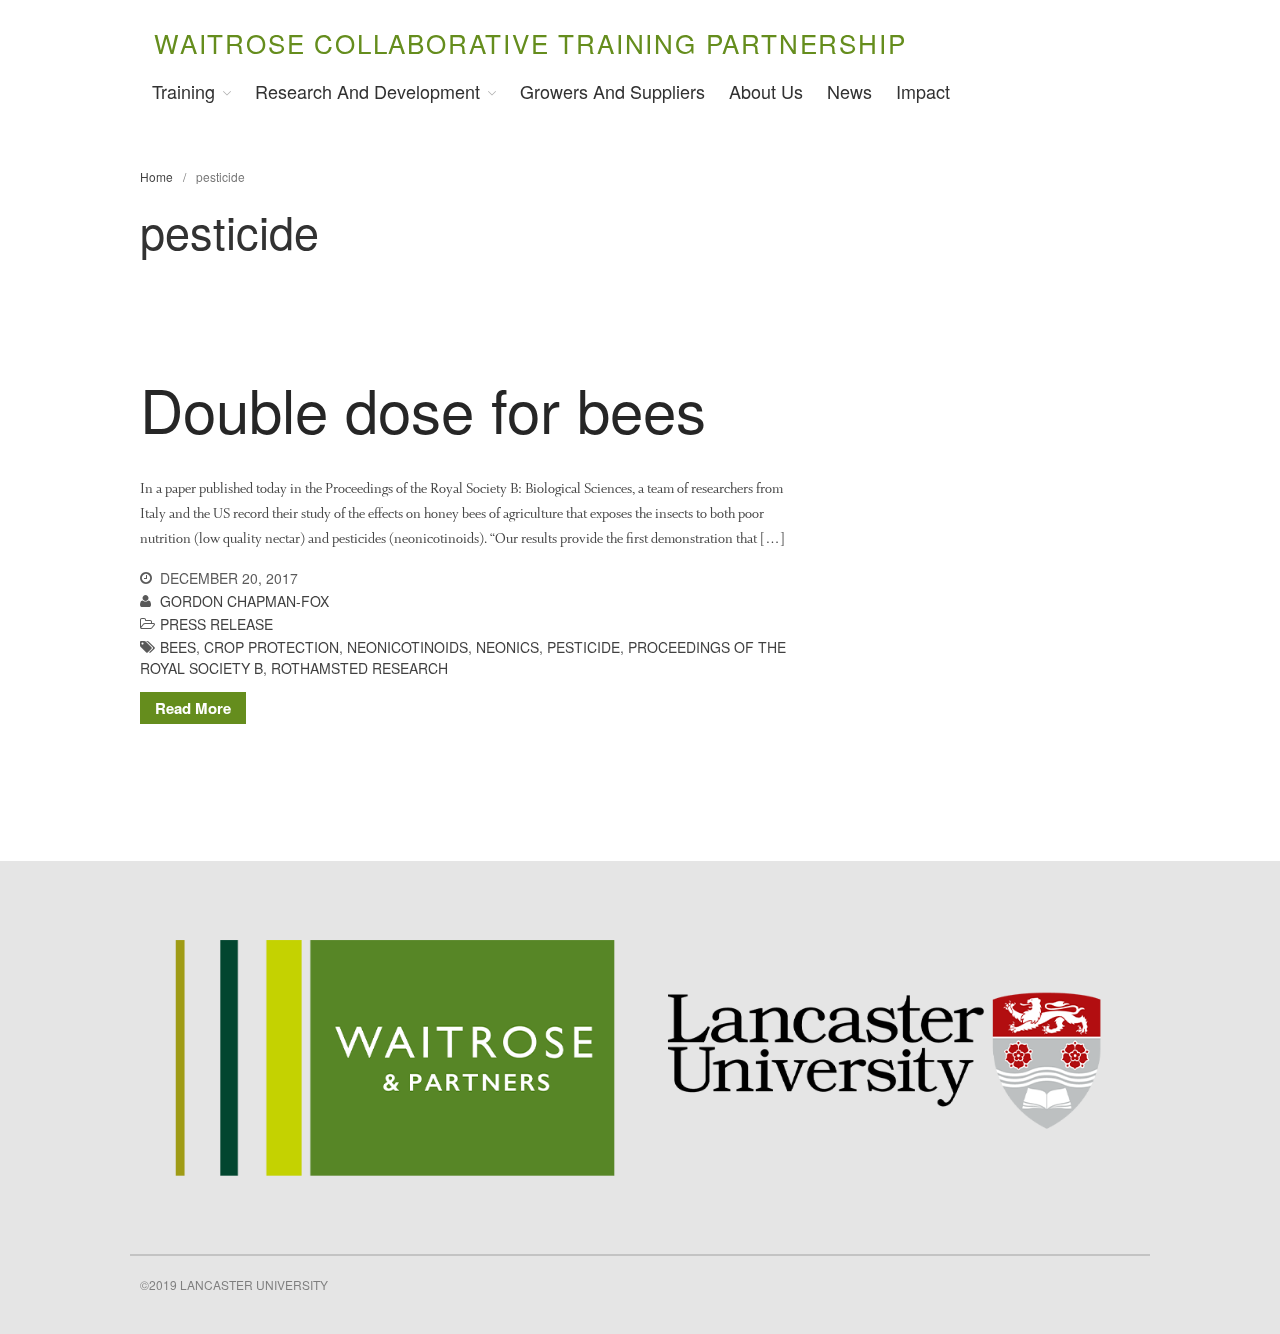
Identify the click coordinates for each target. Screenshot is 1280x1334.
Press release (216, 624)
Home (156, 176)
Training (183, 91)
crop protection (271, 647)
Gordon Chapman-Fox (244, 601)
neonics (507, 647)
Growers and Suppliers (612, 91)
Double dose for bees (423, 408)
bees (178, 647)
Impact (923, 91)
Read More (193, 708)
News (849, 91)
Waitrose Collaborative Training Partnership (530, 42)
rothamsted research (359, 668)
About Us (766, 91)
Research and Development (367, 91)
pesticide (583, 647)
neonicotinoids (407, 647)
